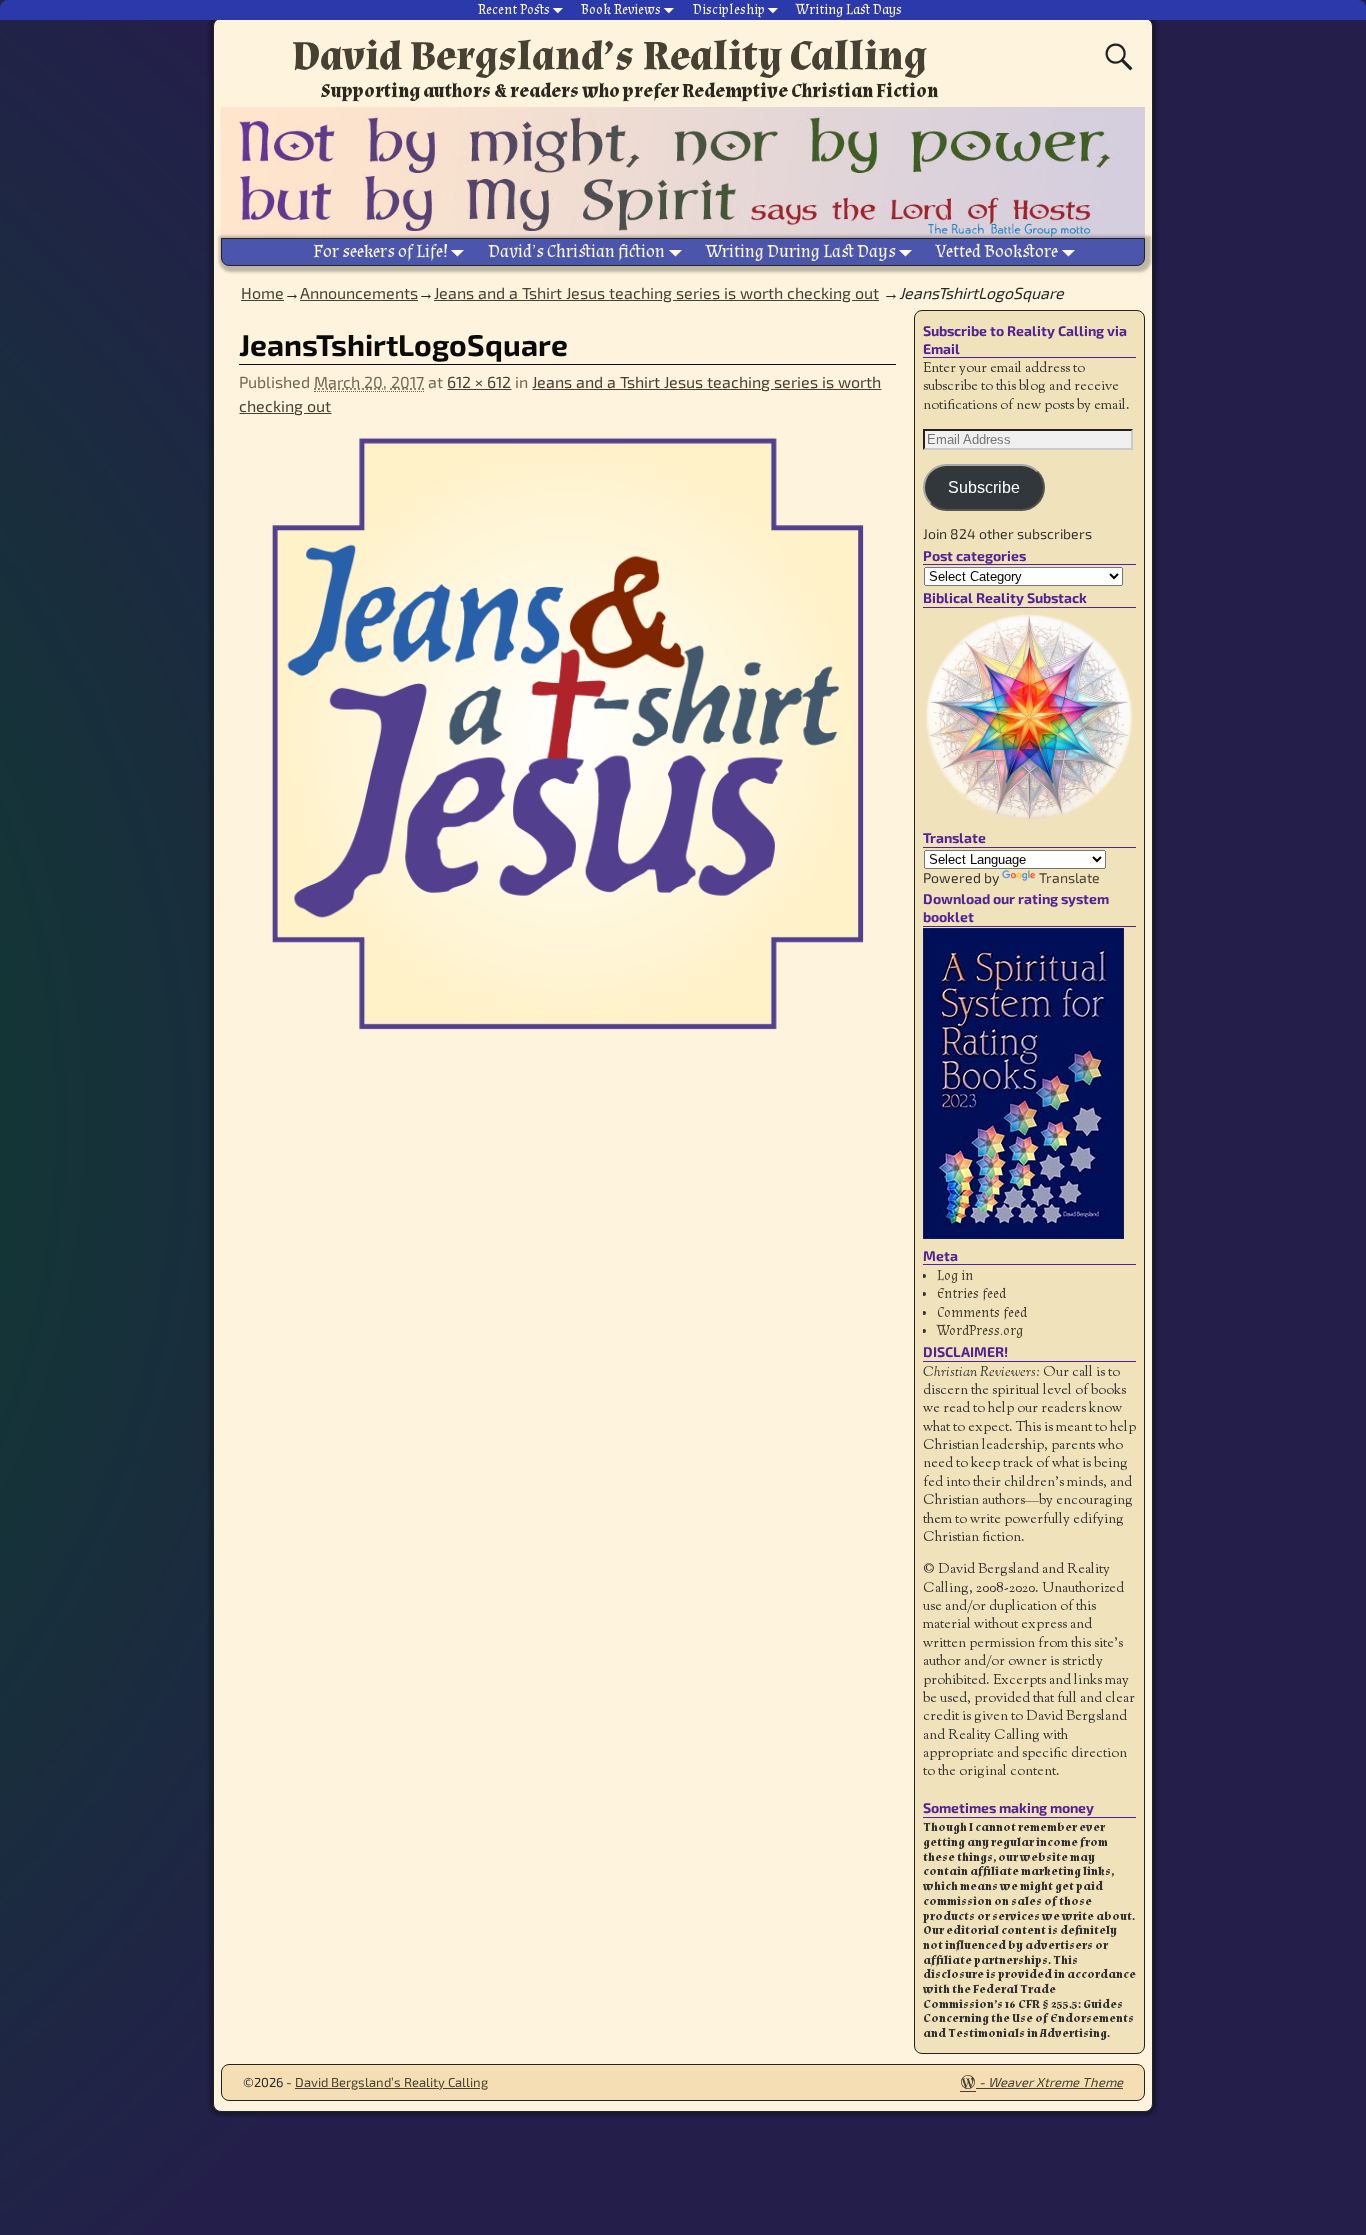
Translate (1069, 877)
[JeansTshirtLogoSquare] (567, 746)
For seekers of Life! (380, 251)
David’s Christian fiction (576, 251)
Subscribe (984, 487)
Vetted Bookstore (997, 251)
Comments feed (982, 1313)
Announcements (359, 292)
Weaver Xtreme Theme (1055, 2082)
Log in (955, 1276)
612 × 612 (479, 381)
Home (262, 292)
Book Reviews (621, 10)
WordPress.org (980, 1331)
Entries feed (971, 1294)
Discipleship (729, 10)
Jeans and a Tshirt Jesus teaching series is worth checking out (656, 292)
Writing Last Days (849, 10)
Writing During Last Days (801, 251)
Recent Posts (514, 10)
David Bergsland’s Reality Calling (609, 56)
